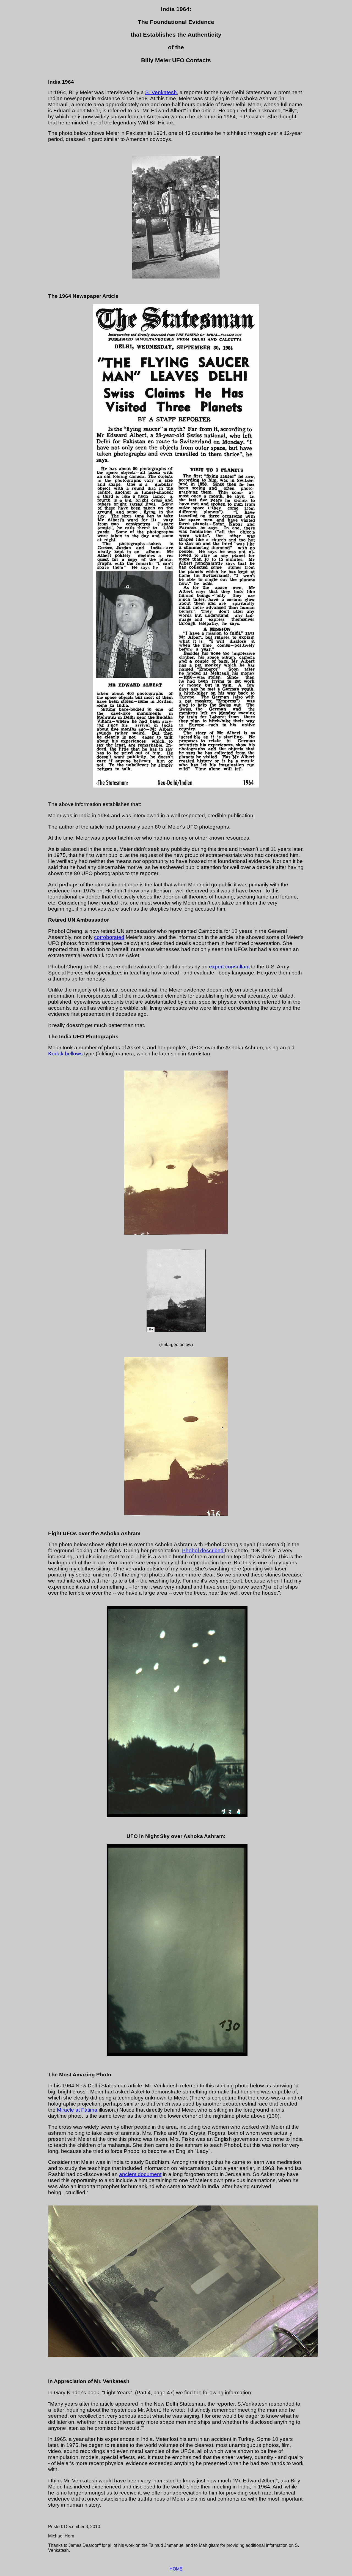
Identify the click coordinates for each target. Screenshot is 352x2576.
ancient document (140, 2174)
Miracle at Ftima (77, 2110)
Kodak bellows (65, 1054)
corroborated (109, 937)
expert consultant (229, 967)
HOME (176, 2569)
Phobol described (204, 1550)
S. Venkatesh (161, 92)
